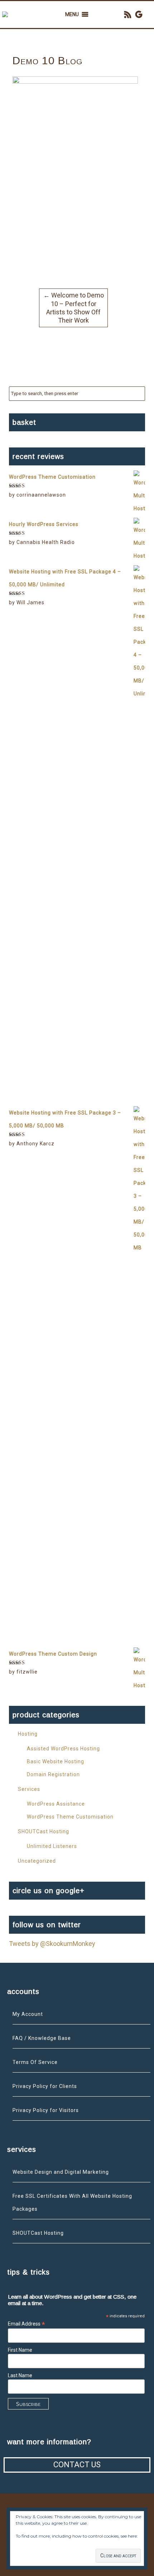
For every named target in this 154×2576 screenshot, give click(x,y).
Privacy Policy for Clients (45, 2086)
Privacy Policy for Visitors (46, 2110)
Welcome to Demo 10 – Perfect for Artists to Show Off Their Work (74, 308)
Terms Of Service (35, 2062)
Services (29, 1789)
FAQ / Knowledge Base (42, 2038)
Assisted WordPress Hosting (63, 1749)
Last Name (20, 2375)
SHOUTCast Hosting (44, 1831)
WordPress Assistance (56, 1804)
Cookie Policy (29, 2543)
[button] (72, 15)
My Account (28, 2014)
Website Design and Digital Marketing (61, 2172)
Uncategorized (37, 1861)
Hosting (28, 1734)
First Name (20, 2350)
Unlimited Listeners (52, 1846)
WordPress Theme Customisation (70, 1817)
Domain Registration (53, 1774)
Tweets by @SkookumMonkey (52, 1944)
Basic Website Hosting (56, 1761)
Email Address (27, 2324)
